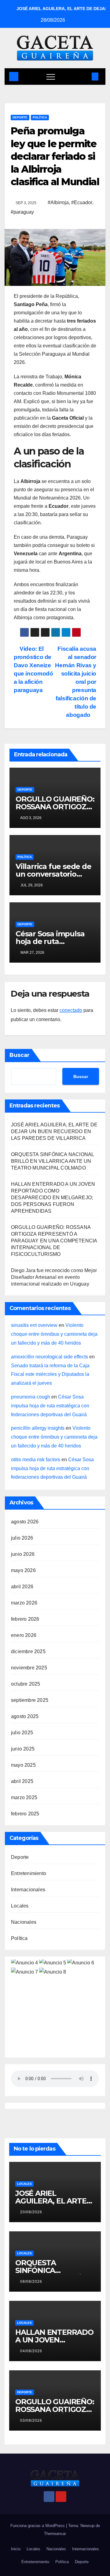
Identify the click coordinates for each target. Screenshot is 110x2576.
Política (40, 117)
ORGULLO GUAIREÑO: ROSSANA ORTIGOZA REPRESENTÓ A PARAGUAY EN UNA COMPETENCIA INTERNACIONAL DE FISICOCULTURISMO (54, 1241)
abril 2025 (22, 1781)
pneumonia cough (31, 1397)
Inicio (16, 2549)
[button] (85, 76)
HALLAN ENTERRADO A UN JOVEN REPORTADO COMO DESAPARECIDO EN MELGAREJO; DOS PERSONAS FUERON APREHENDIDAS (53, 1198)
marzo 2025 (24, 1797)
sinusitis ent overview (34, 1325)
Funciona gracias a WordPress (38, 2526)
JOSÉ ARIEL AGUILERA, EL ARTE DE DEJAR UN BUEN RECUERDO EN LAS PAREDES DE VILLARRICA (54, 1131)
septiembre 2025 (30, 1700)
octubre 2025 (26, 1684)
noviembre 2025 (29, 1668)
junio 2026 (23, 1554)
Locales (20, 1906)
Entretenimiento (29, 1873)
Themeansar (55, 2534)
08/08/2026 (31, 2282)
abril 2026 (22, 1587)
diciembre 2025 (28, 1651)
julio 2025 (22, 1733)
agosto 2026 (25, 1522)
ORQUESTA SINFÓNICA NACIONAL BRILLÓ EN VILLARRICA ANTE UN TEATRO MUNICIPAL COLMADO (52, 1161)
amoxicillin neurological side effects (50, 1357)
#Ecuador (82, 202)
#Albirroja (58, 202)
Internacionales (28, 1890)
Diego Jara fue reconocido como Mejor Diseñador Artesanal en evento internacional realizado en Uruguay (54, 1277)
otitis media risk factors (36, 1460)
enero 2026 (24, 1635)
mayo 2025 (23, 1765)
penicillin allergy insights (38, 1428)
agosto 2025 (25, 1716)
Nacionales (24, 1922)
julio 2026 (22, 1538)
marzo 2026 (24, 1603)
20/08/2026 (31, 2212)
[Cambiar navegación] (51, 77)
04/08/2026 (31, 2351)
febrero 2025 (25, 1814)
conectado (71, 1010)
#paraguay (22, 212)
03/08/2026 (31, 2421)
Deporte (20, 117)
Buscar (20, 1055)
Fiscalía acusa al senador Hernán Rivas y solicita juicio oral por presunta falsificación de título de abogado (76, 682)
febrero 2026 (25, 1619)
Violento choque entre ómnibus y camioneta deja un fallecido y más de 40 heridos (54, 1334)
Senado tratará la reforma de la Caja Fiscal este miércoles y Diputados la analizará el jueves (50, 1374)
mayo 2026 (23, 1570)
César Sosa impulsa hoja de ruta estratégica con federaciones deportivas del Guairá (50, 1406)
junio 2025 (23, 1749)
